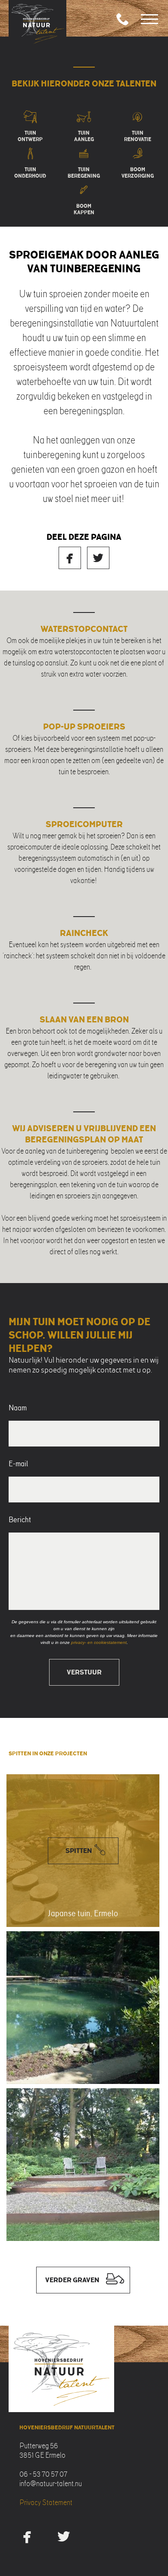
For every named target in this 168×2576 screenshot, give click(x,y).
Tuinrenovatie (138, 135)
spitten (79, 1851)
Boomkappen (84, 208)
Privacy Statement (46, 2502)
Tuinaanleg (84, 135)
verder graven (72, 2280)
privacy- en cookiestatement (99, 1642)
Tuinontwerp (30, 135)
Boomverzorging (138, 172)
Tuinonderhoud (30, 172)
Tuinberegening (84, 172)
